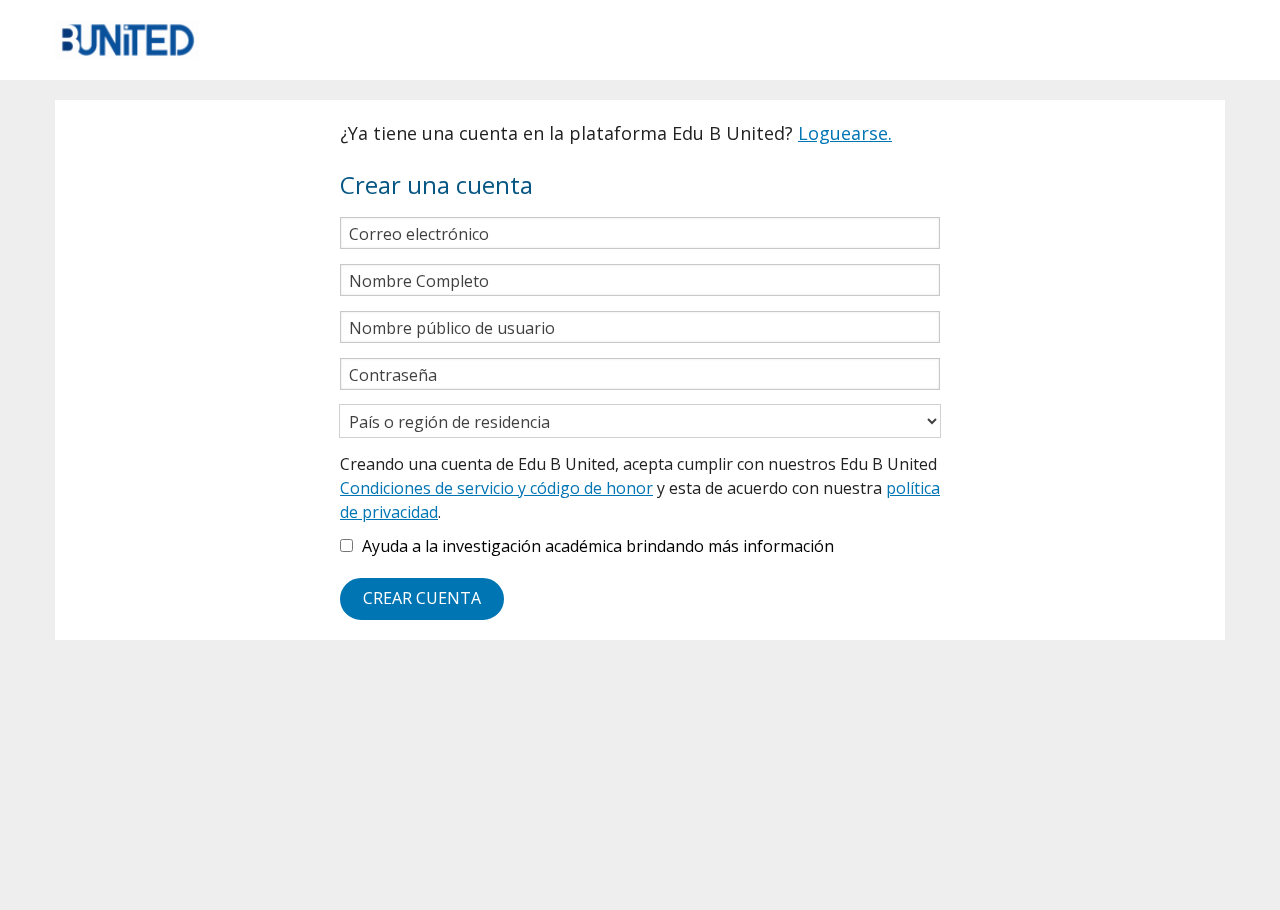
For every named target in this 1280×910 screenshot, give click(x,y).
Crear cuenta (422, 598)
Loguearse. (845, 133)
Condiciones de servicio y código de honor (496, 488)
